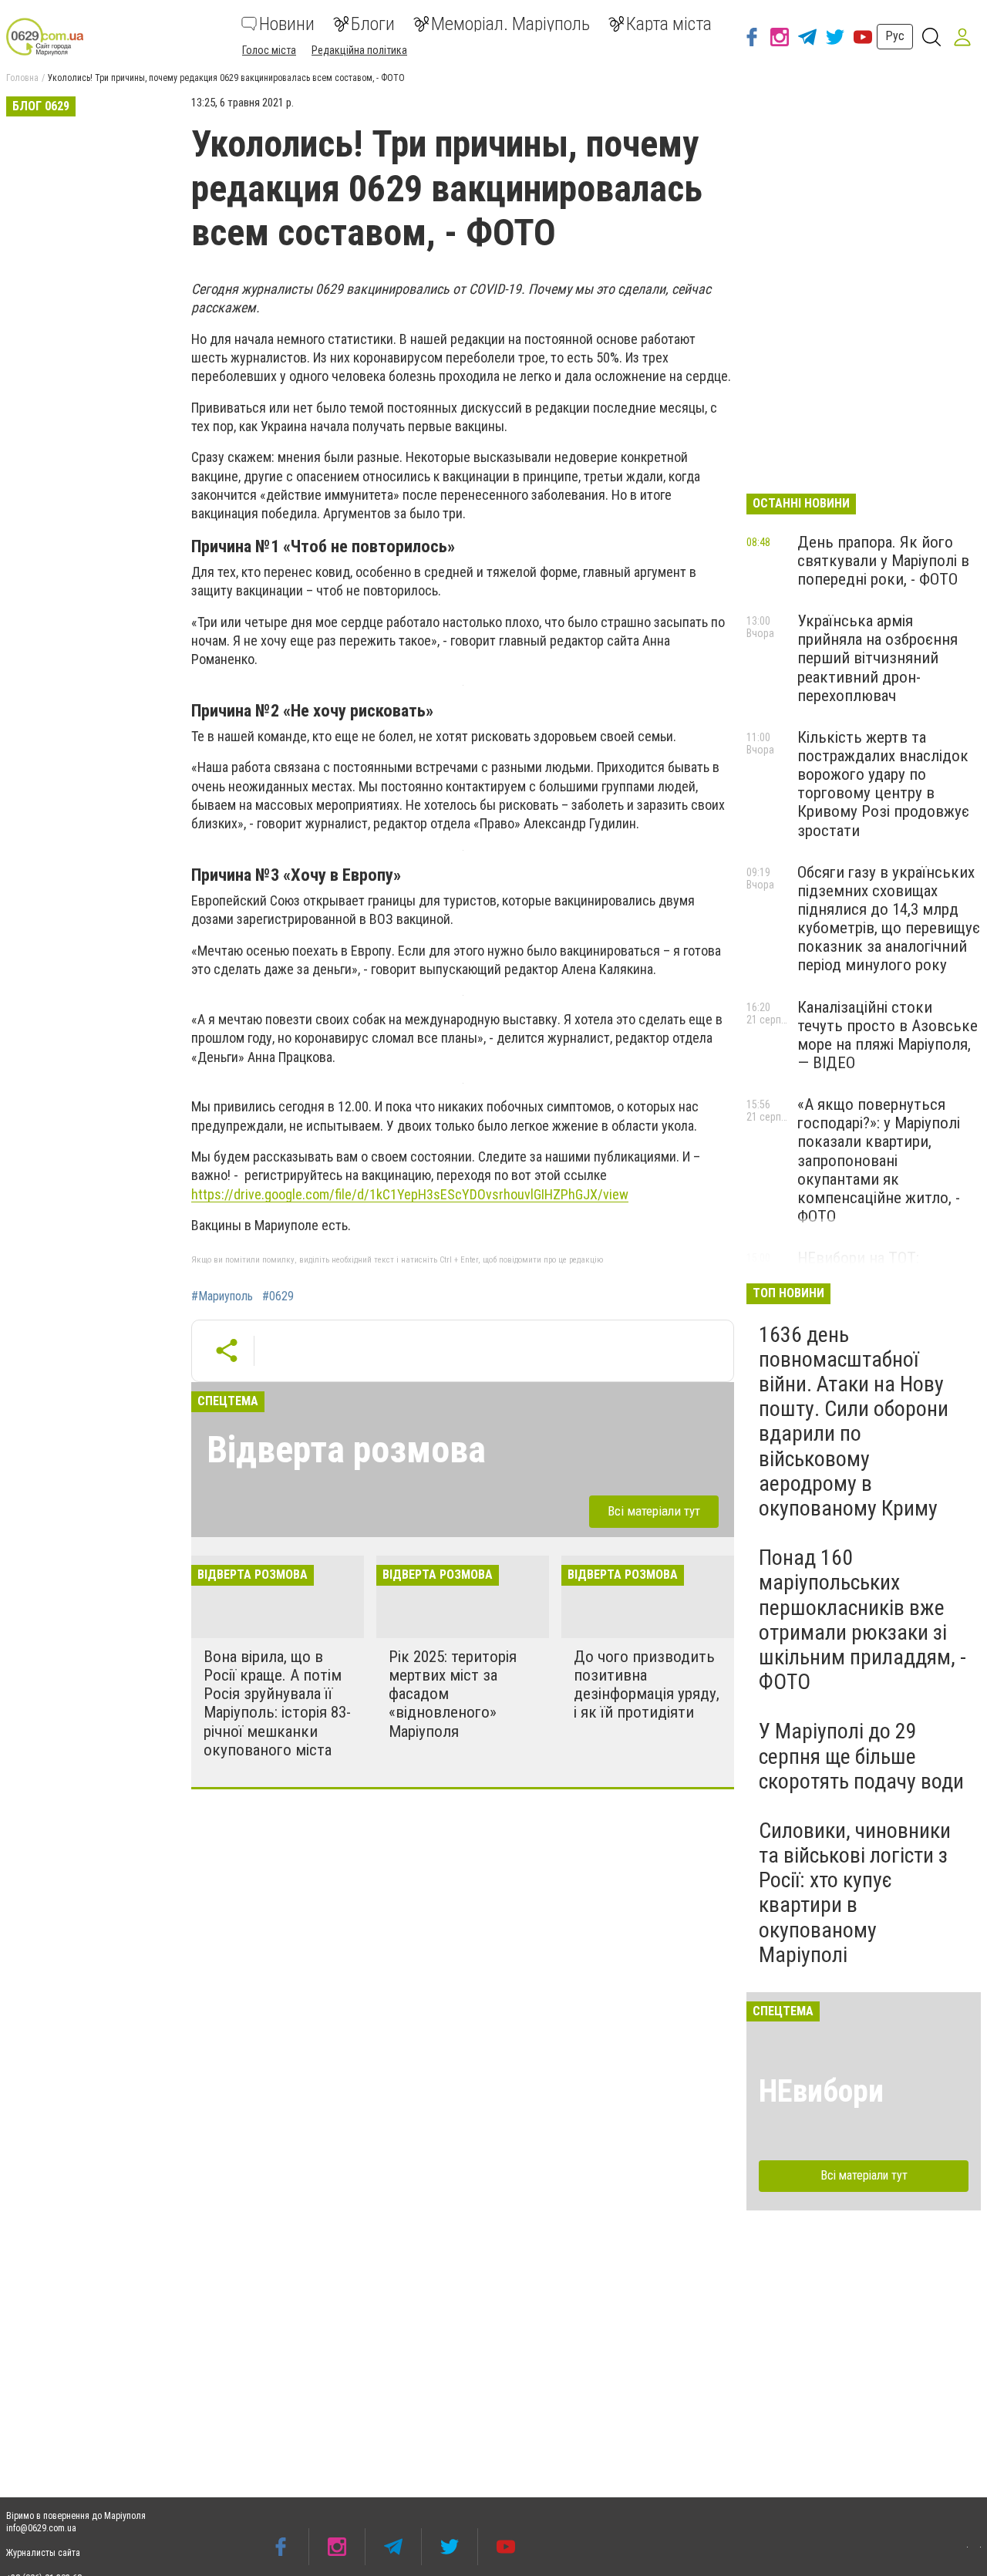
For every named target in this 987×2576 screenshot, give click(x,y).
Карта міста (669, 24)
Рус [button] (895, 36)
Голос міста (269, 50)
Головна (22, 78)
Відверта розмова (346, 1450)
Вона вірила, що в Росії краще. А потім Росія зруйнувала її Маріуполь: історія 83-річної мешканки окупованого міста (277, 1703)
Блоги (373, 24)
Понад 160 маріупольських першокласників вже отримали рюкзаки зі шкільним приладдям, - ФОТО (862, 1620)
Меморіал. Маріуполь (510, 24)
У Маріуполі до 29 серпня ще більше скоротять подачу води (861, 1756)
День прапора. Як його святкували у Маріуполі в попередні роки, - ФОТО (883, 561)
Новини (287, 24)
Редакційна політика (359, 50)
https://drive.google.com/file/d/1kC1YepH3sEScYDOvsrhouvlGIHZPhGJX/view (410, 1194)
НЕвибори (821, 2091)
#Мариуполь (222, 1296)
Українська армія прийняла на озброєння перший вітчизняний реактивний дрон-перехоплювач (878, 658)
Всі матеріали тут (654, 1511)
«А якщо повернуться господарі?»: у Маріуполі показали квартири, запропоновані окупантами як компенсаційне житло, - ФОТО (879, 1160)
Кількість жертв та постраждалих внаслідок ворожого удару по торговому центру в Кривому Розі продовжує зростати (883, 784)
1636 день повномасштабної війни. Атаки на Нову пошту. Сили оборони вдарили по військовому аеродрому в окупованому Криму (854, 1421)
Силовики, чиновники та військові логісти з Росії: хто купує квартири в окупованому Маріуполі (855, 1893)
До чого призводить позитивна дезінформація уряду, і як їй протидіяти (647, 1684)
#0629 (278, 1296)
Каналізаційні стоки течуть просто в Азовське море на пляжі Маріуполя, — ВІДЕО (888, 1035)
